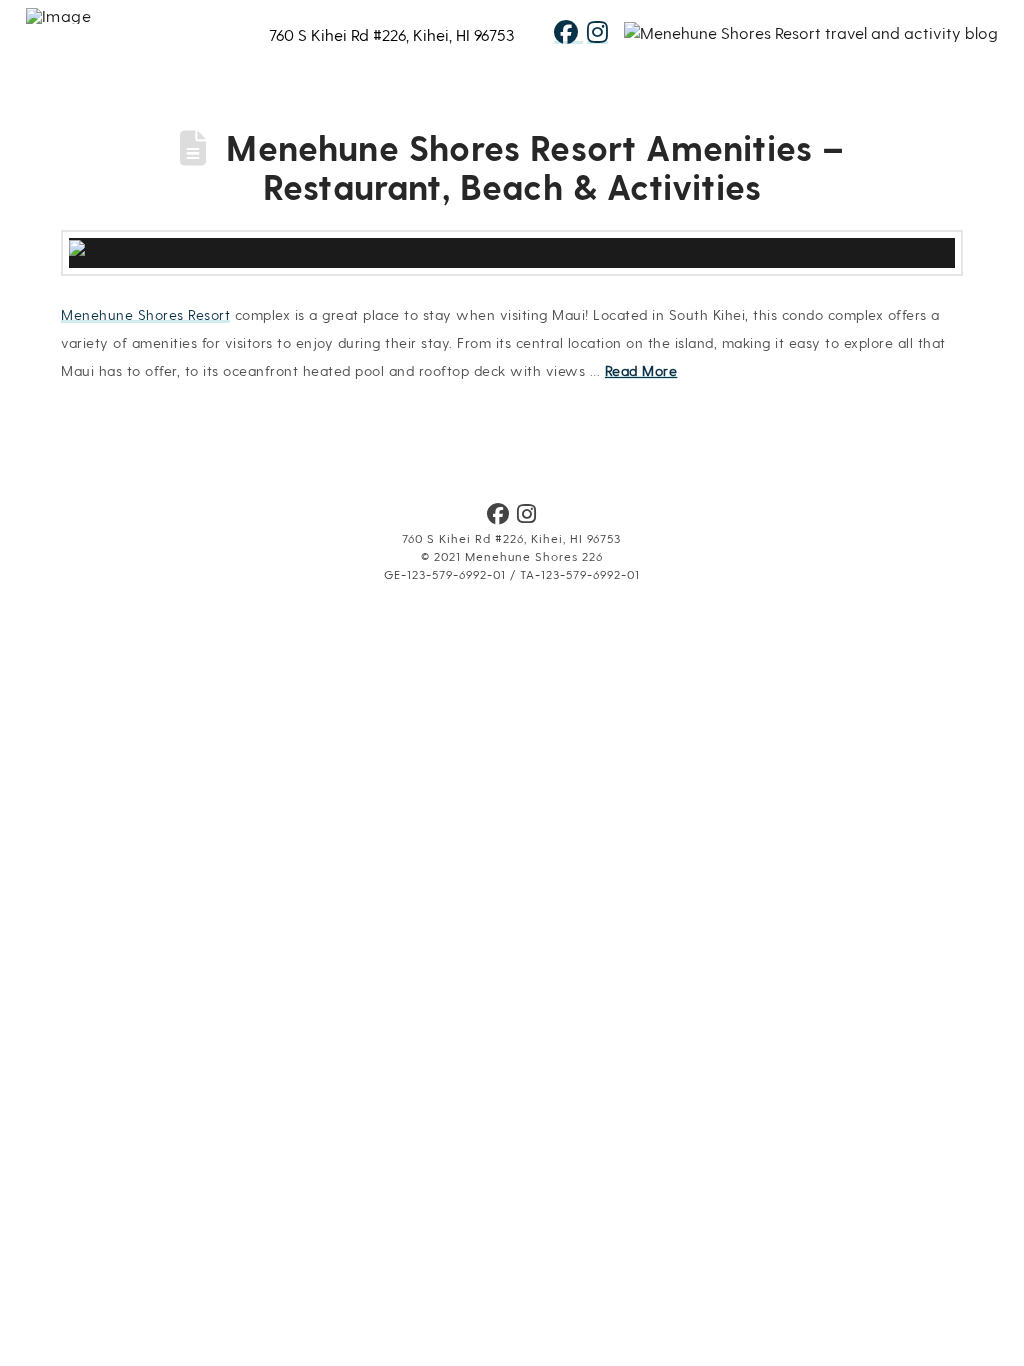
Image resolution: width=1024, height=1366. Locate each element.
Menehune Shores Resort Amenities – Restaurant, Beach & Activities (535, 166)
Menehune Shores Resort (145, 314)
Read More (641, 370)
